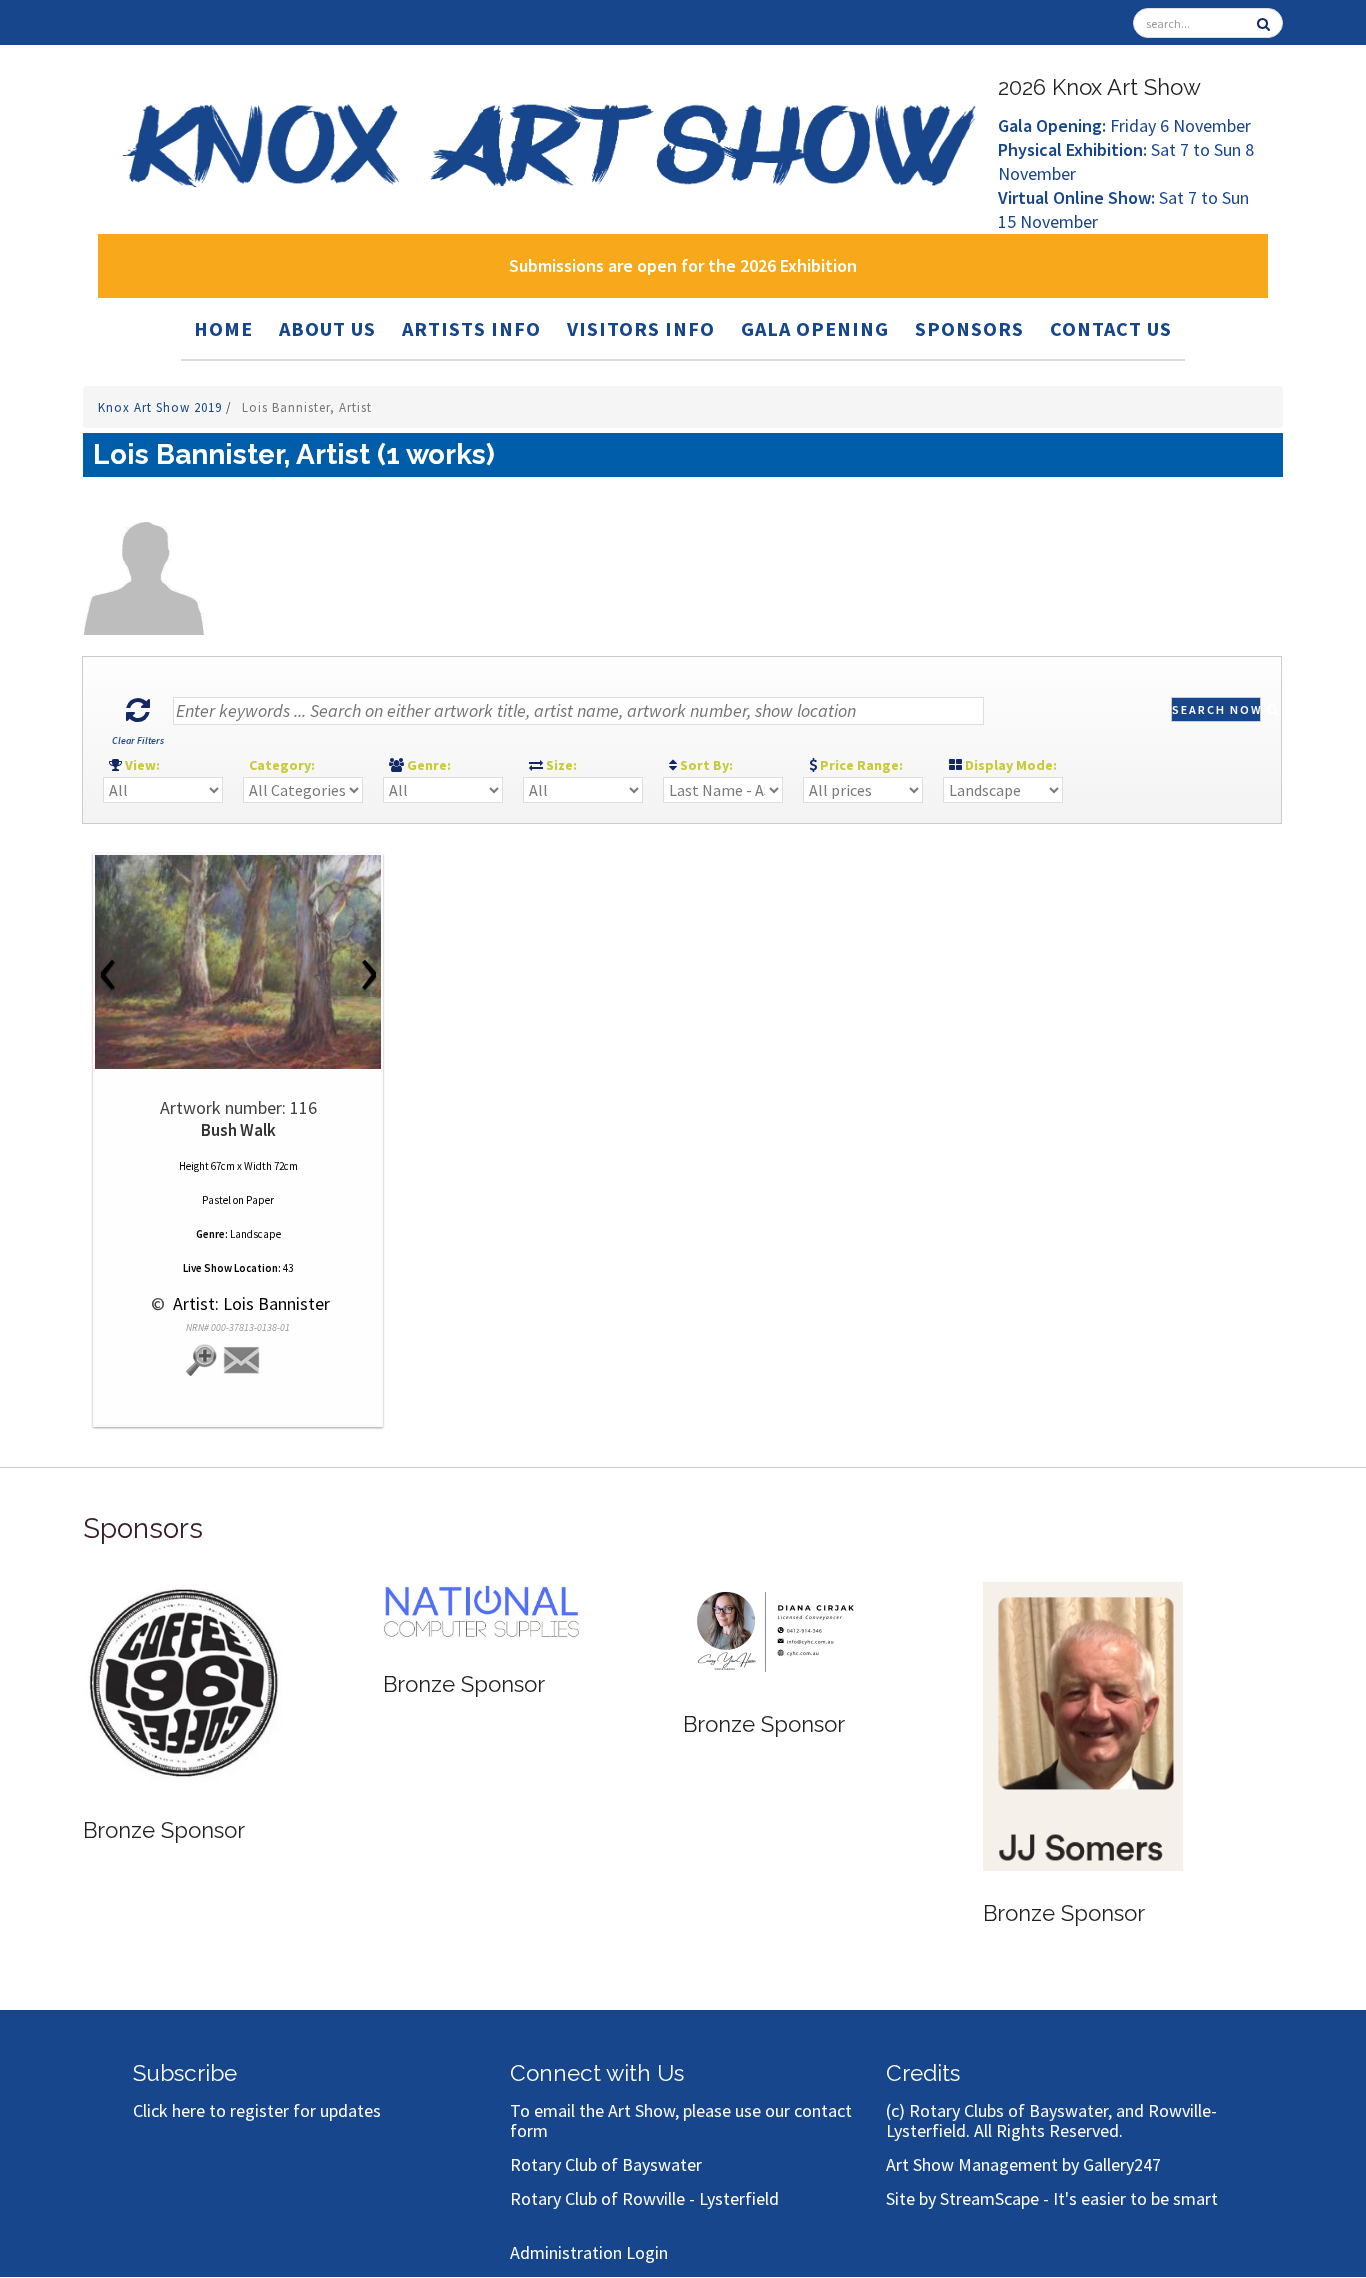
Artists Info (471, 328)
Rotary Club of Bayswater (606, 2164)
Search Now (1216, 709)
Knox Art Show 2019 (162, 407)
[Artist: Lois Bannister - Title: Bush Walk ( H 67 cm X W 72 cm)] (238, 962)
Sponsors (969, 328)
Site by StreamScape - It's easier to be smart (1052, 2198)
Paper (260, 1200)
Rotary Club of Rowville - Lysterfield (644, 2198)
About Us (327, 328)
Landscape (255, 1234)
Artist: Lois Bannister (249, 1303)
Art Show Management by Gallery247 (1023, 2164)
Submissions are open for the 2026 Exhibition (683, 265)
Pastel (216, 1200)
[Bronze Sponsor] (183, 1683)
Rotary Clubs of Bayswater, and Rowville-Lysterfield (1051, 2120)
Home (223, 328)
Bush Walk (238, 1130)
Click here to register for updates (257, 2110)
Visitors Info (641, 328)
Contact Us (1111, 328)
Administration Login (589, 2252)
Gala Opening (815, 328)
